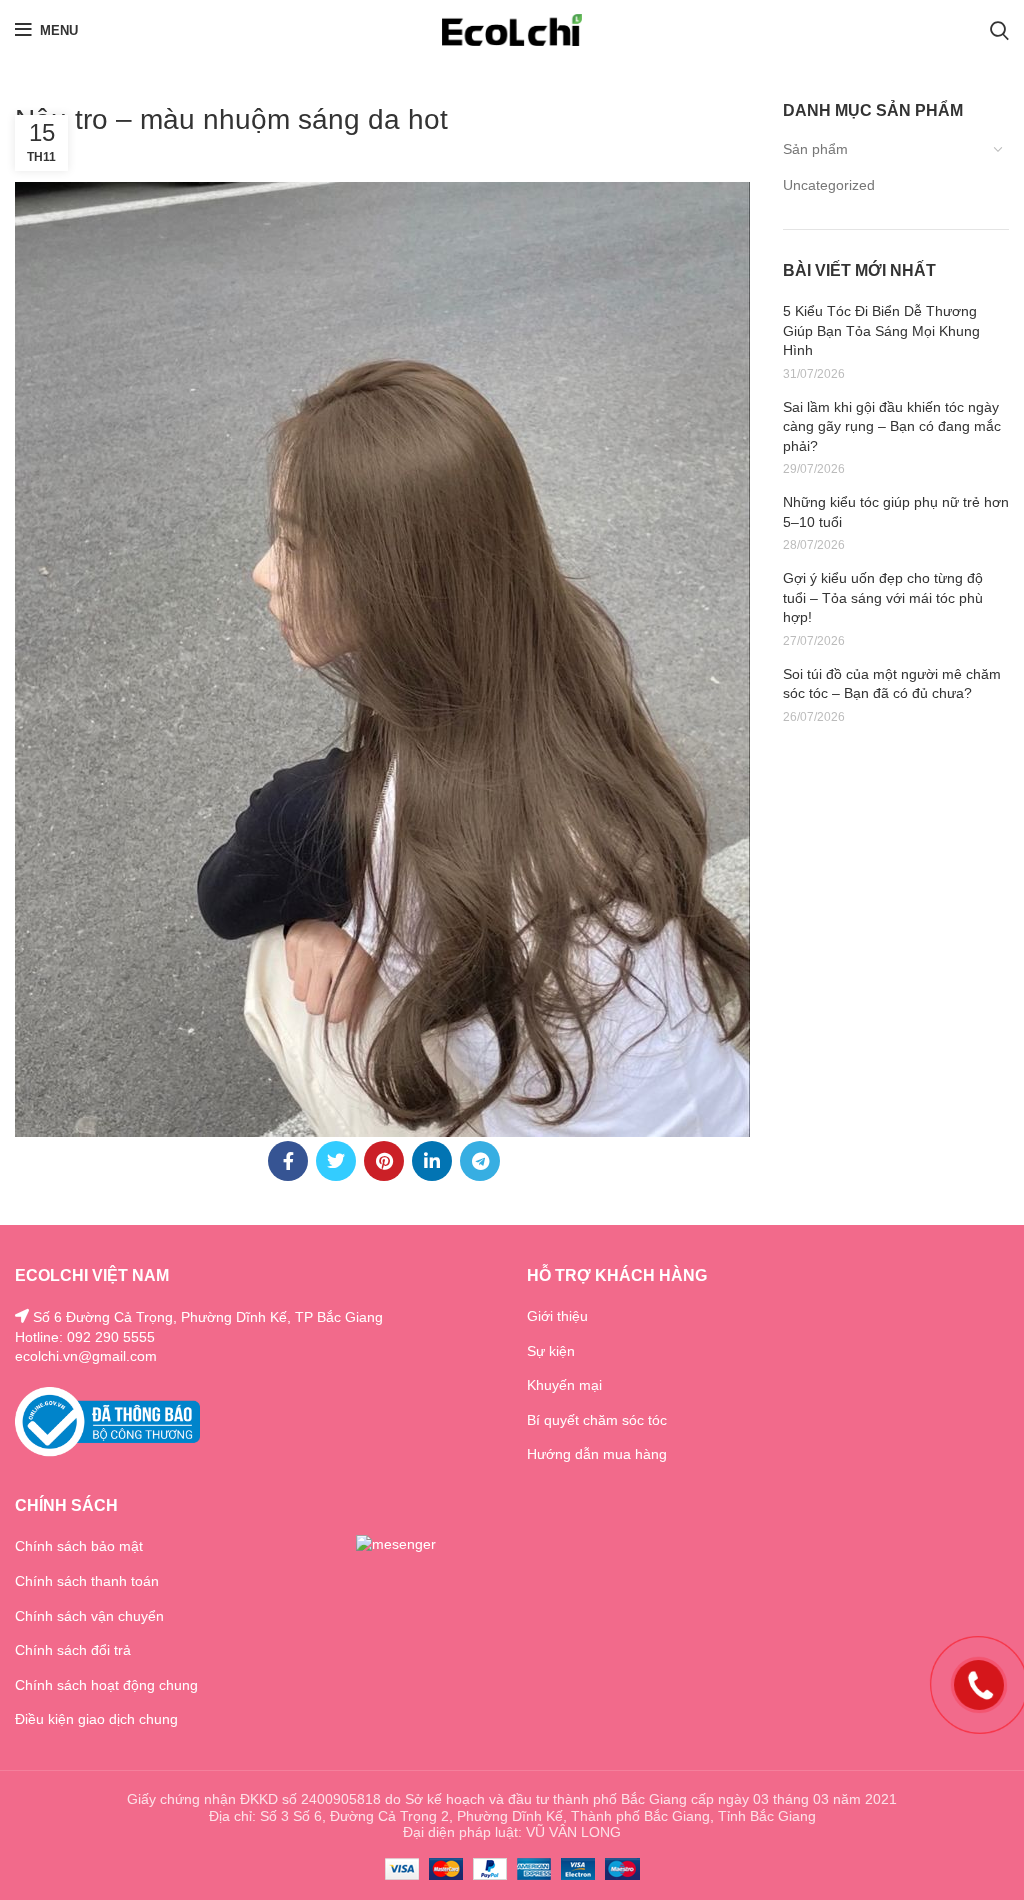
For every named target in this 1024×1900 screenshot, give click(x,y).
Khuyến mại (564, 1385)
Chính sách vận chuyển (89, 1616)
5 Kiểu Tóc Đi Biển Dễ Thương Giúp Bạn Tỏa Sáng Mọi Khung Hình (881, 330)
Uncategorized (829, 185)
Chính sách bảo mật (79, 1546)
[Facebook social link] (288, 1161)
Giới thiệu (557, 1316)
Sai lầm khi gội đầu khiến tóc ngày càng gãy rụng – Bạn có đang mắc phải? (892, 426)
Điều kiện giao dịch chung (96, 1719)
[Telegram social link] (480, 1161)
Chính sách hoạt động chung (106, 1685)
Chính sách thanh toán (87, 1581)
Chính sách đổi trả (73, 1650)
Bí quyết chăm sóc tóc (597, 1420)
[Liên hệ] (979, 1684)
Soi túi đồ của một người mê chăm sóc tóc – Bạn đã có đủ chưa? (892, 684)
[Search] (999, 30)
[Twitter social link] (336, 1161)
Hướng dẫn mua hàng (597, 1454)
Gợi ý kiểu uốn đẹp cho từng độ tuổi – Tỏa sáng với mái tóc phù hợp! (883, 597)
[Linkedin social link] (432, 1161)
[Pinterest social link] (384, 1161)
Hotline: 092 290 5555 (85, 1337)
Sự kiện (551, 1351)
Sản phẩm (815, 149)
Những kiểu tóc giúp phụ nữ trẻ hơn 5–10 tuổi (896, 512)
